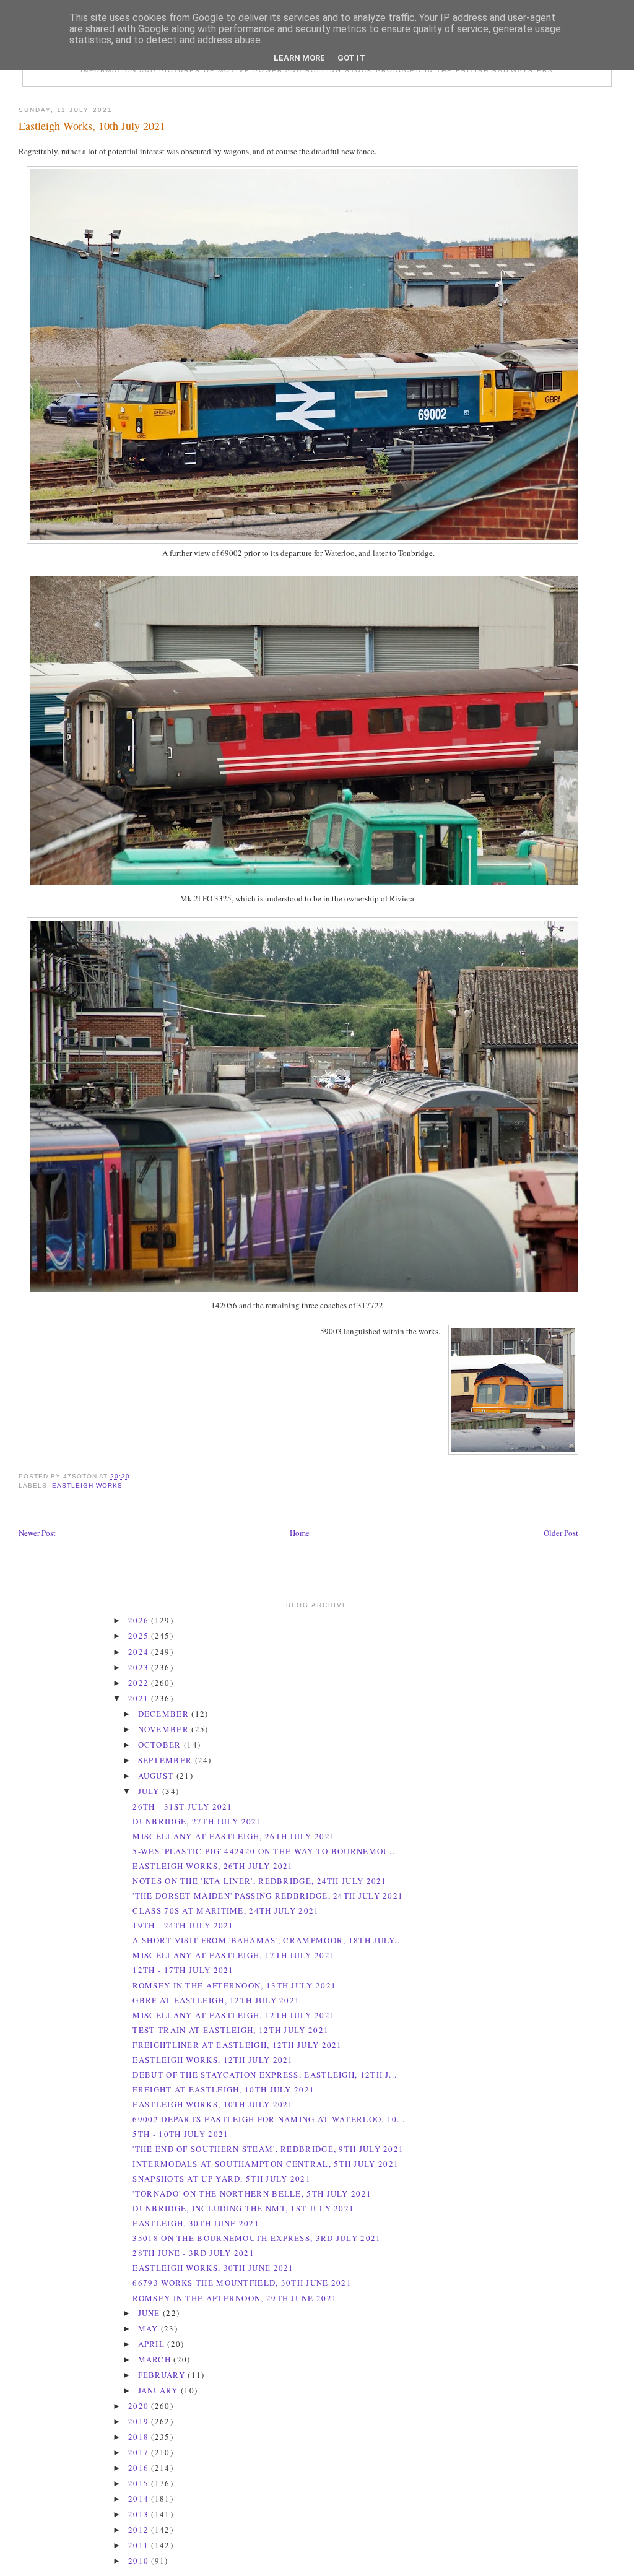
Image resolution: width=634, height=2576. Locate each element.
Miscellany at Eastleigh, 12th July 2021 (234, 2015)
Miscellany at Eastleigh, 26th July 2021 (234, 1836)
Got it (351, 58)
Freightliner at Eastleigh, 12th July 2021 (237, 2045)
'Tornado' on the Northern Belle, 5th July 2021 (252, 2193)
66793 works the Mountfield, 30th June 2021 (242, 2283)
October (161, 1745)
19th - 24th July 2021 (183, 1925)
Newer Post (37, 1533)
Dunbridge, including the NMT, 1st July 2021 (243, 2208)
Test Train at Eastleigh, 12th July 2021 (231, 2030)
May (150, 2328)
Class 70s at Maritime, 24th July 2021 (226, 1910)
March (156, 2359)
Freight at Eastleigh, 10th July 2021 (224, 2089)
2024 (140, 1652)
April (153, 2344)
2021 (140, 1698)
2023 (140, 1667)
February (163, 2375)
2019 (140, 2421)
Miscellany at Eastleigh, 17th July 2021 (234, 1955)
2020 (140, 2406)
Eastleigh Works (87, 1485)
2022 (140, 1683)
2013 (140, 2514)
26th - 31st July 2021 (182, 1806)
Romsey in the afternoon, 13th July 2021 (234, 1985)
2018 (140, 2437)
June (151, 2313)
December (165, 1714)
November (165, 1729)
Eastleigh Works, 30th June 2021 (213, 2268)
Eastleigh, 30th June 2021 (196, 2223)
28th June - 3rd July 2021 (193, 2253)
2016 (140, 2468)
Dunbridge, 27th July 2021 (197, 1821)
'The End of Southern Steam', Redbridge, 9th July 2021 (268, 2149)
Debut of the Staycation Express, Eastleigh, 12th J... (265, 2075)
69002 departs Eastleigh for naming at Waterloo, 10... (269, 2119)
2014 (140, 2499)
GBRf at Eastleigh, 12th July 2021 (216, 2000)
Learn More (299, 58)
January (159, 2390)
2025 (140, 1636)
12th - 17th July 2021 (183, 1970)
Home (300, 1533)
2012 (140, 2530)
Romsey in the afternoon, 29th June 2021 (235, 2298)
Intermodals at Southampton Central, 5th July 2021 (266, 2164)
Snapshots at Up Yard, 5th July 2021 (222, 2179)
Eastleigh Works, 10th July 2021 (92, 126)
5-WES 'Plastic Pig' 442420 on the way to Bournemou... (265, 1851)
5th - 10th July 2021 (180, 2134)
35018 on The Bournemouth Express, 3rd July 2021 (257, 2238)
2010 (140, 2561)
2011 (140, 2545)
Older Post (561, 1533)
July (150, 1791)
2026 (140, 1620)
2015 (140, 2483)
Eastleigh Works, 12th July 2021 (213, 2060)
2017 (140, 2452)
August (157, 1776)
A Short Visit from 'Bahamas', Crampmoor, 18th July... (267, 1940)
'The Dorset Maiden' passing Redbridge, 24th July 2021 (268, 1896)
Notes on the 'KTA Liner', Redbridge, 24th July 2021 (259, 1881)
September (167, 1760)
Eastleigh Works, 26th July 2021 (213, 1866)
